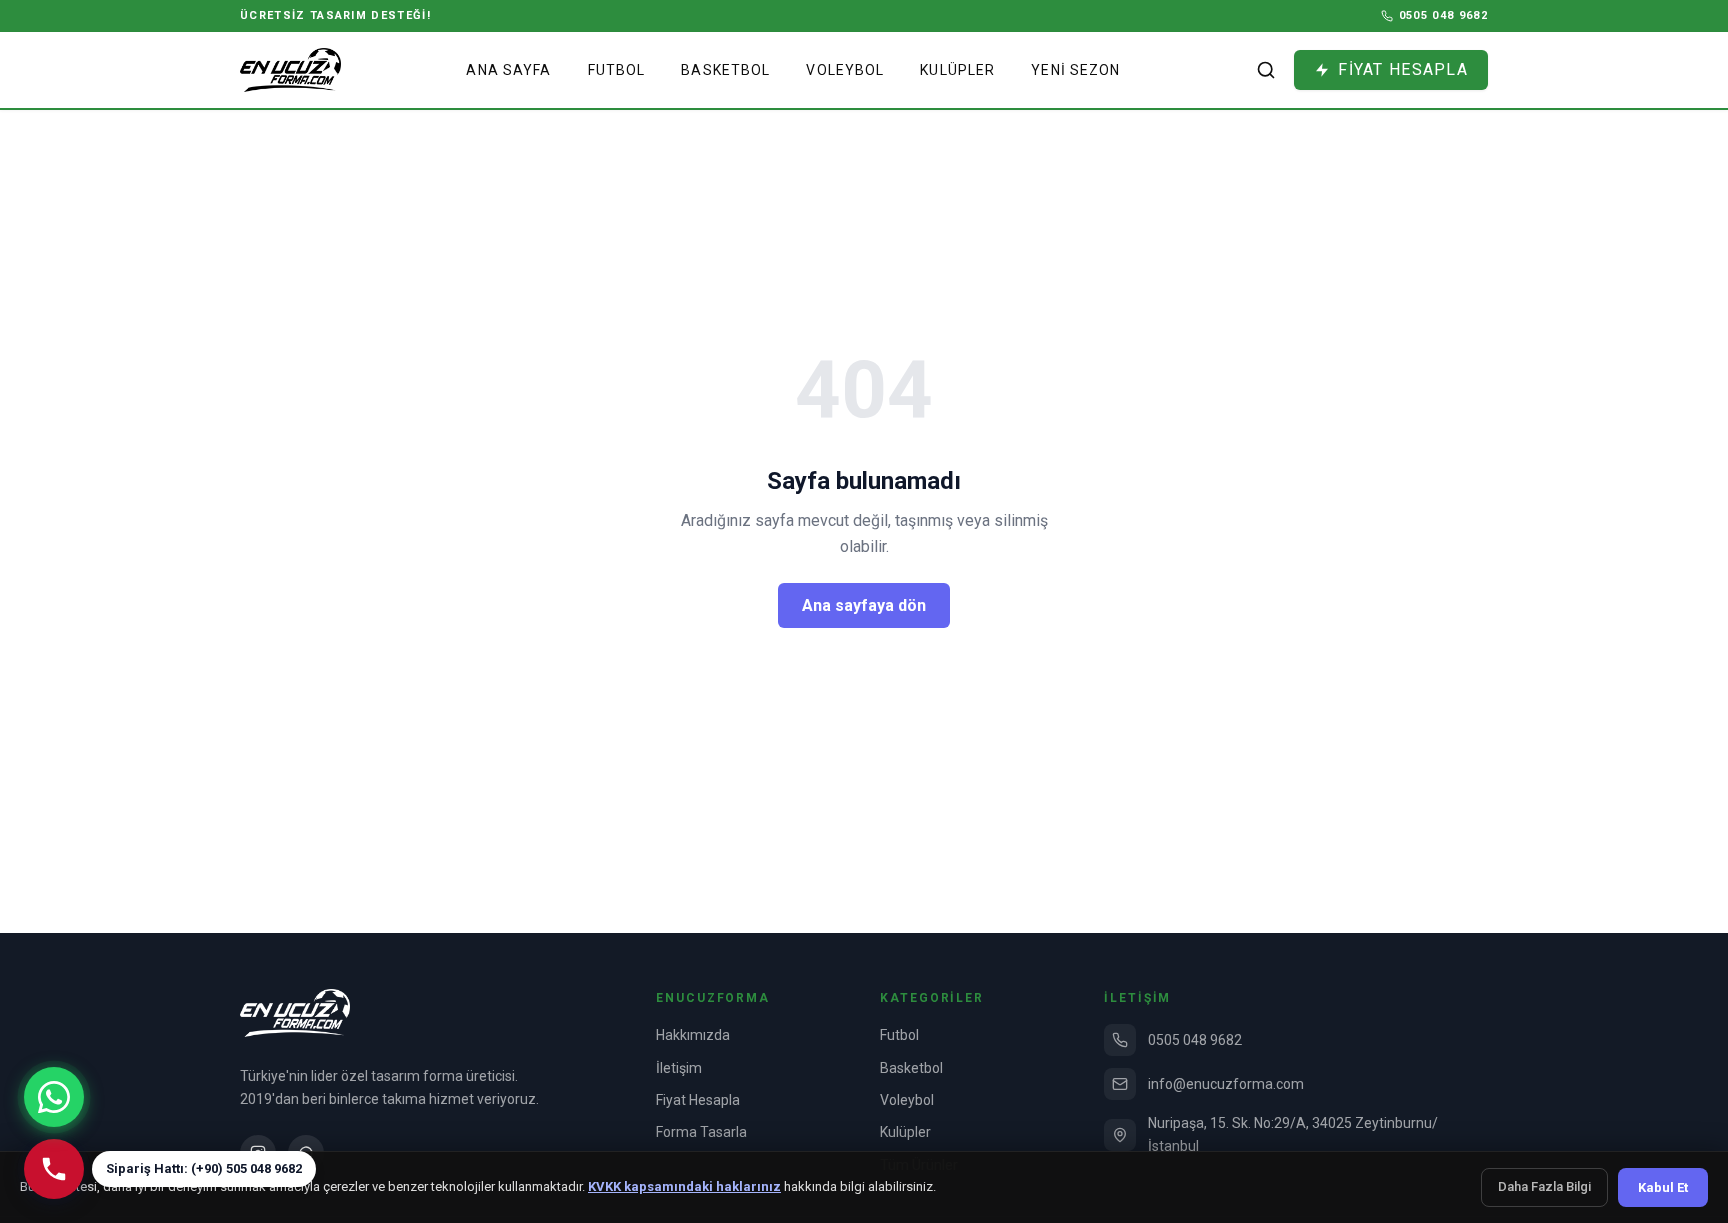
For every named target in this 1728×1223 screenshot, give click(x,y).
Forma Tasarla (701, 1132)
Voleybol (845, 70)
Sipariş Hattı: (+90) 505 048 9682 (204, 1168)
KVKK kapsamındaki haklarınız (684, 1186)
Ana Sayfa (508, 70)
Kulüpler (957, 70)
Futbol (617, 70)
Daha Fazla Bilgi (1544, 1186)
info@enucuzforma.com (1226, 1084)
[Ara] (1266, 70)
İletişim (679, 1068)
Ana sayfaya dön (864, 605)
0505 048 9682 (1195, 1040)
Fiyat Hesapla (698, 1100)
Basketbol (725, 70)
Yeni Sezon (1075, 70)
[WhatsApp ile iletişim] (54, 1097)
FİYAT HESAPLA (1403, 69)
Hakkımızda (693, 1035)
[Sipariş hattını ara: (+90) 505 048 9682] (54, 1169)
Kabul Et (1663, 1187)
